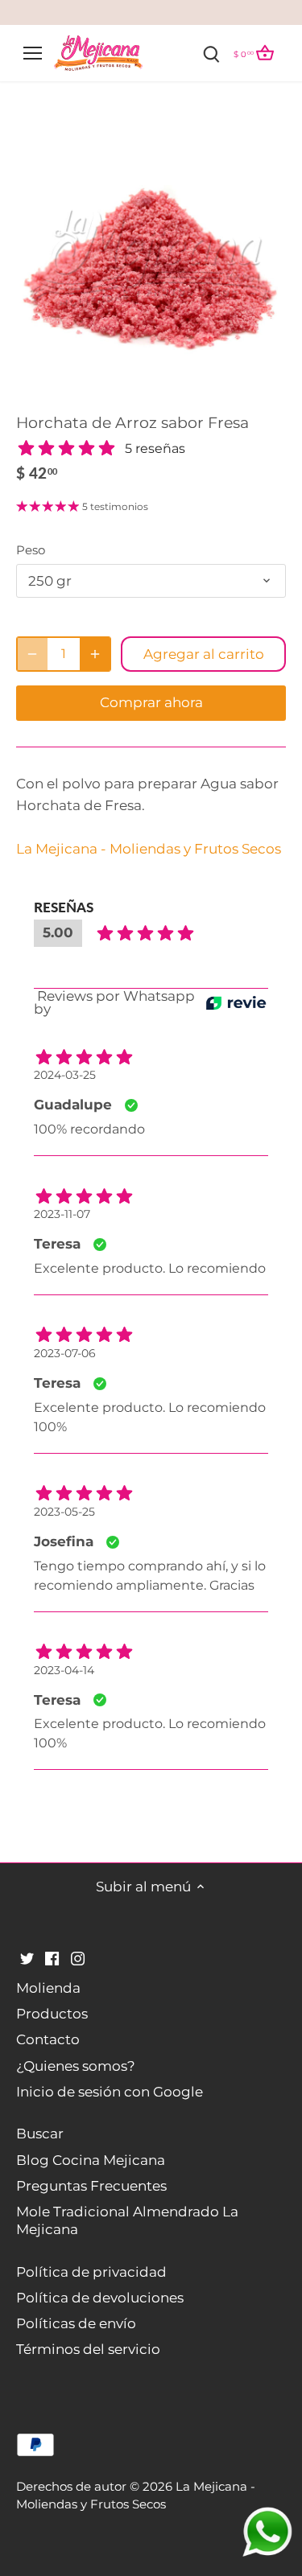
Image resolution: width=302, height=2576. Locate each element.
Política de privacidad (91, 2272)
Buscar (40, 2134)
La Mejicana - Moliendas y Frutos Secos (149, 849)
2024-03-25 (65, 1075)
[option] (151, 257)
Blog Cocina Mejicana (91, 2160)
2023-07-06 (65, 1353)
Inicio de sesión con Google (110, 2092)
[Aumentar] (95, 654)
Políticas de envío (76, 2323)
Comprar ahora (151, 702)
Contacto (48, 2039)
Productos (52, 2014)
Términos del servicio (88, 2349)
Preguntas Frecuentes (91, 2186)
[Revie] (236, 1003)
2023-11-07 (62, 1214)
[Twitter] (27, 1958)
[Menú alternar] (33, 53)
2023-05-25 (64, 1512)
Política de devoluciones (100, 2298)
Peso (31, 550)
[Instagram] (78, 1958)
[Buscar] (212, 53)
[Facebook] (52, 1958)
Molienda (48, 1988)
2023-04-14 (64, 1670)
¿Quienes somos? (76, 2066)
